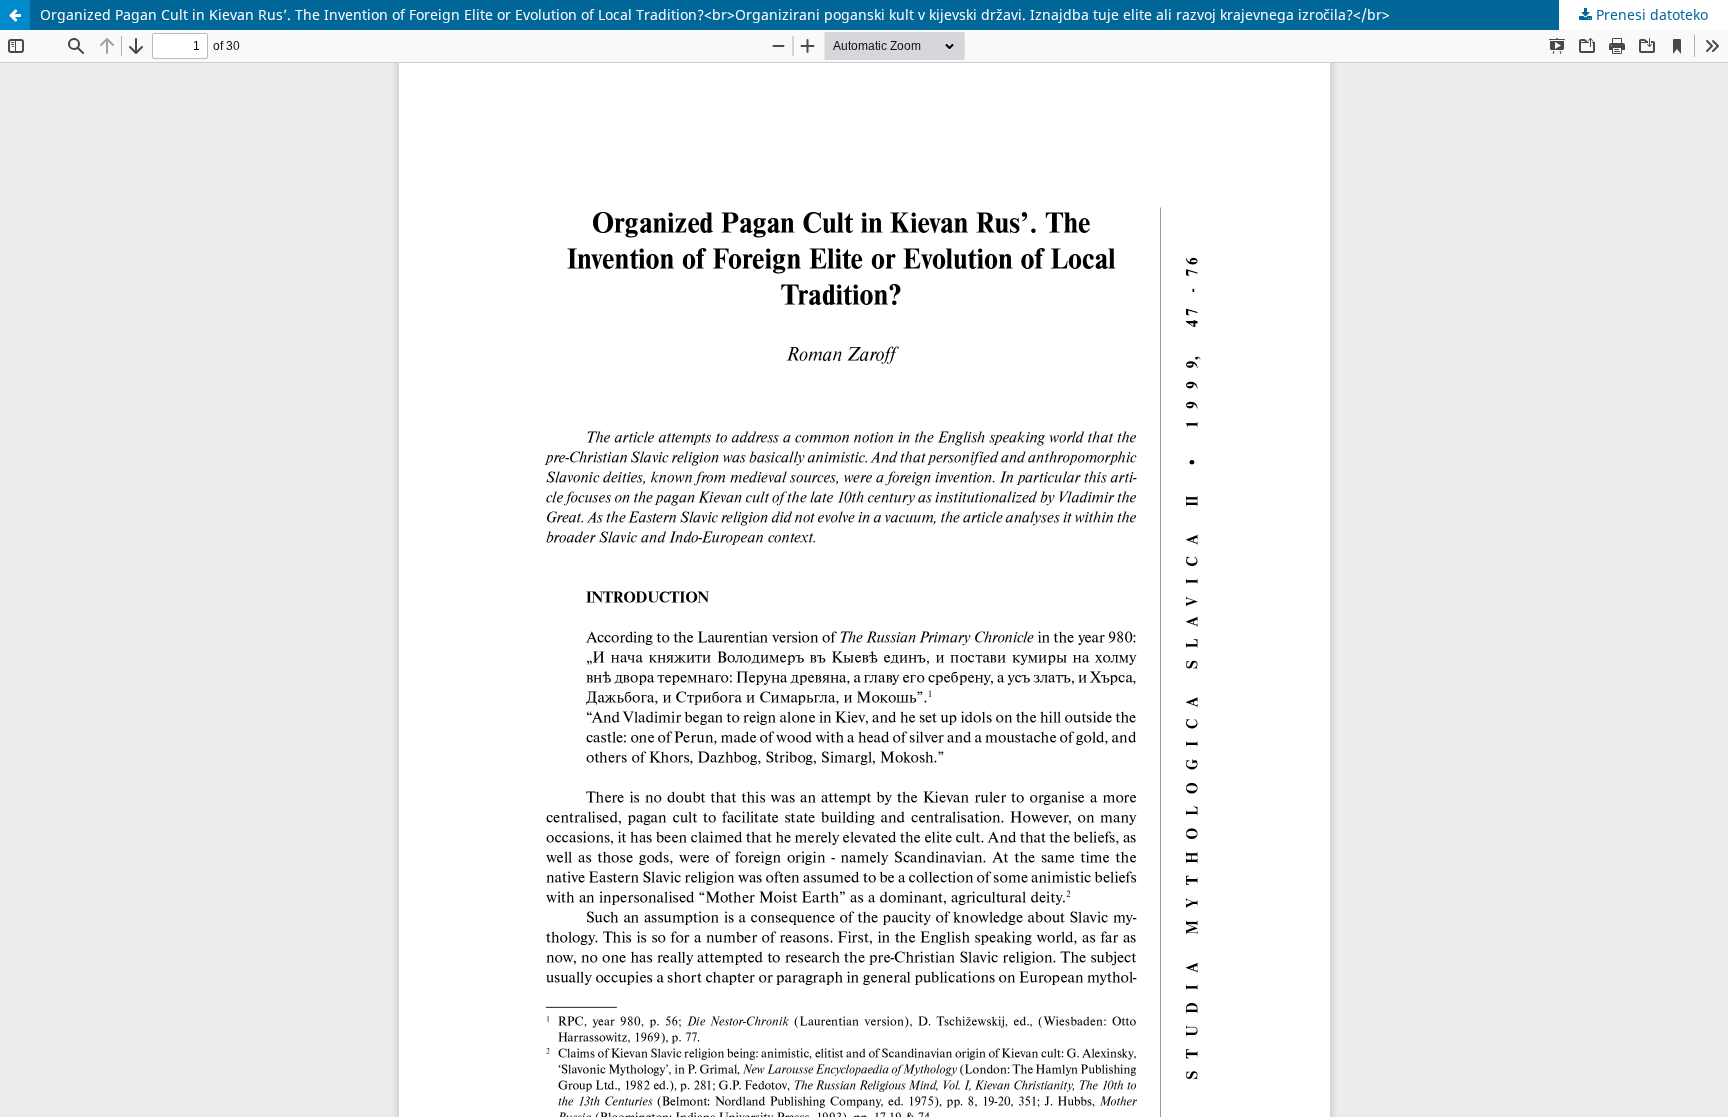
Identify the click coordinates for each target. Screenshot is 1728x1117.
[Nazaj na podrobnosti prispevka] (15, 15)
